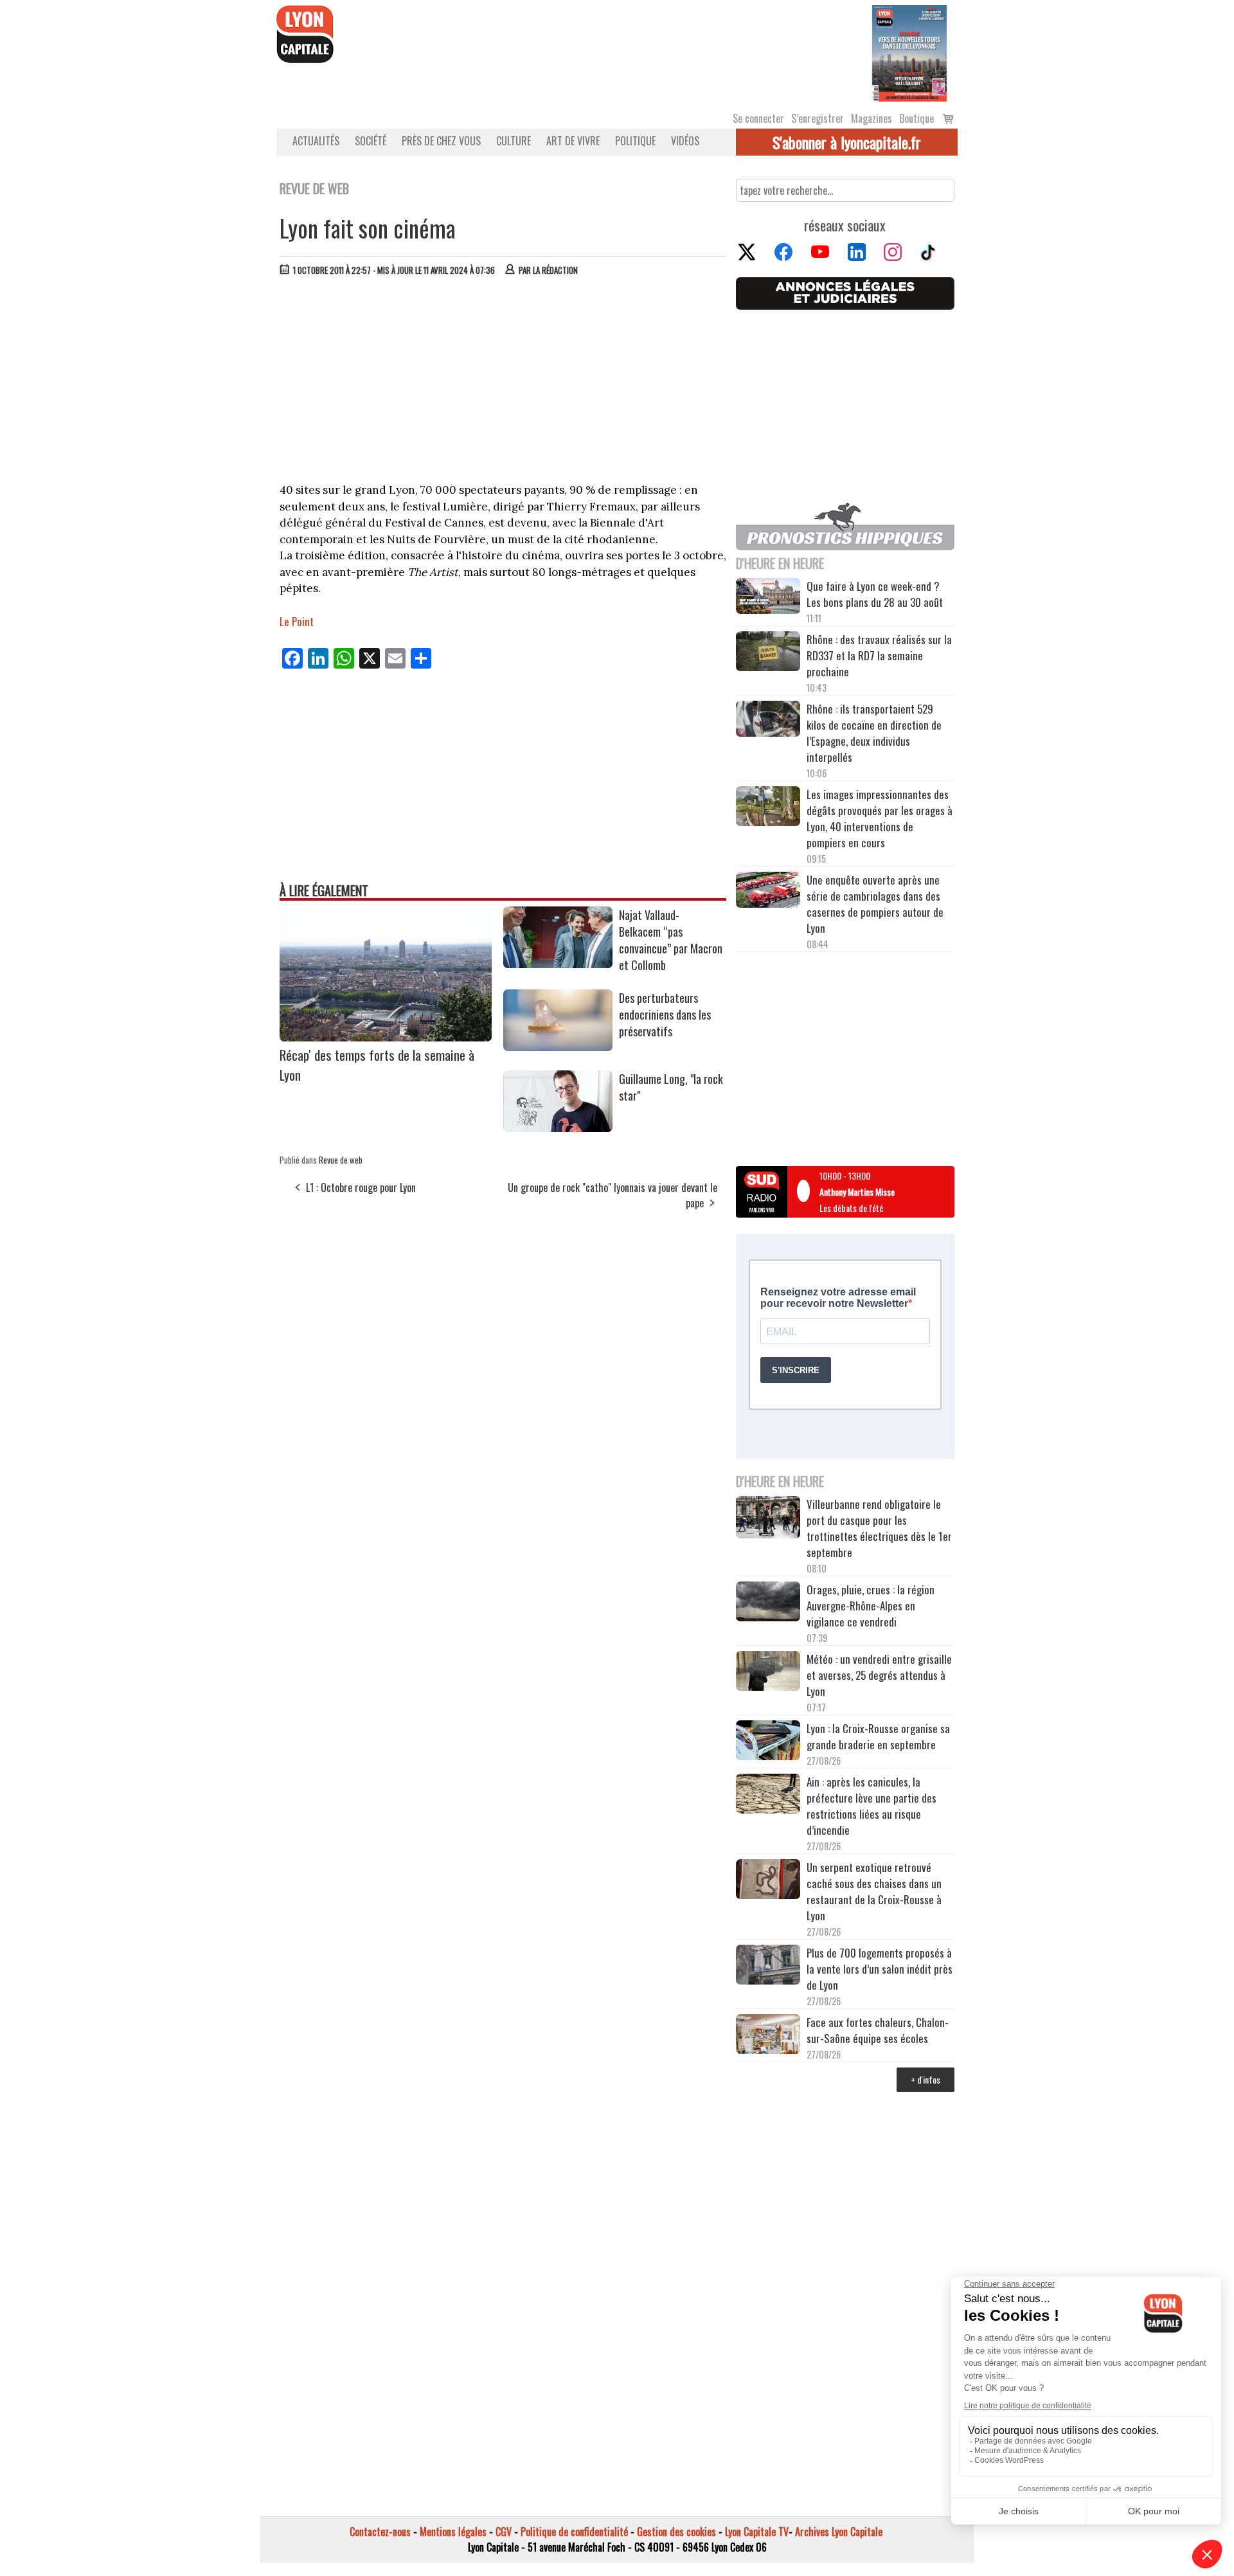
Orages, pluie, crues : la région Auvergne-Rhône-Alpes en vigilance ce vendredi (871, 1606)
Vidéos (685, 141)
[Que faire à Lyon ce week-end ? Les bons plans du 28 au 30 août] (768, 598)
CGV (504, 2532)
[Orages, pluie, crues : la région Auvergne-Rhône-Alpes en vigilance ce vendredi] (768, 1603)
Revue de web (341, 1160)
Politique (635, 141)
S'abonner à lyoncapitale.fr (847, 142)
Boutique (917, 118)
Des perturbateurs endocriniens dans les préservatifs (665, 1014)
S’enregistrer (818, 118)
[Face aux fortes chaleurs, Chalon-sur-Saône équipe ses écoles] (768, 2036)
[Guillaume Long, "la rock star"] (558, 1128)
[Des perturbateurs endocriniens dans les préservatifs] (558, 1047)
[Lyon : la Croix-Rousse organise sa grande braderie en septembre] (768, 1742)
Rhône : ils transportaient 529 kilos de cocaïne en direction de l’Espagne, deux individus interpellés (874, 733)
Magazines (872, 118)
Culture (514, 141)
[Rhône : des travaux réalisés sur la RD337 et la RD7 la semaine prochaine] (768, 653)
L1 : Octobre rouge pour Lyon (361, 1187)
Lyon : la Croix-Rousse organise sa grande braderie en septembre (878, 1736)
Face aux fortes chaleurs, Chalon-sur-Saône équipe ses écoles (878, 2030)
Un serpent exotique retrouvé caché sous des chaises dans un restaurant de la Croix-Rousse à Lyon (874, 1891)
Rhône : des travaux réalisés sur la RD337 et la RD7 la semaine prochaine (879, 655)
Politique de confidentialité (574, 2532)
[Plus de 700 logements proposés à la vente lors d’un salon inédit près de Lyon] (768, 1967)
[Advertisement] (503, 383)
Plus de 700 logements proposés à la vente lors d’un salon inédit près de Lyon (880, 1969)
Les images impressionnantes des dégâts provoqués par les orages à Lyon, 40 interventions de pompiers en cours (880, 818)
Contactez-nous (380, 2532)
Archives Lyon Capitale (839, 2532)
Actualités (316, 141)
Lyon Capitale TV (757, 2532)
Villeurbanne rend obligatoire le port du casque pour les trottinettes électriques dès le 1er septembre (879, 1528)
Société (371, 141)
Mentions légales (453, 2532)
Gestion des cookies (676, 2532)
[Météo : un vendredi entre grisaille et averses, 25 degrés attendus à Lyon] (768, 1673)
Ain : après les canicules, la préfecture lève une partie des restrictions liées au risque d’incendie (872, 1806)
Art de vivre (573, 141)
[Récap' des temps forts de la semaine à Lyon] (386, 1037)
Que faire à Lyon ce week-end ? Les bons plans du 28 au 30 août (875, 594)
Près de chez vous (441, 141)
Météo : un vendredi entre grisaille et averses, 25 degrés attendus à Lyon (879, 1675)
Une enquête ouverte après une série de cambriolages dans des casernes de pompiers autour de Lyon (875, 904)
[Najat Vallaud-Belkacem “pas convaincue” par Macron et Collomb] (558, 964)
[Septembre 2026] (909, 52)
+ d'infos (925, 2079)
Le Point (297, 621)
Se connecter (758, 118)
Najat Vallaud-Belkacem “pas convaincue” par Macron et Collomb (671, 940)
